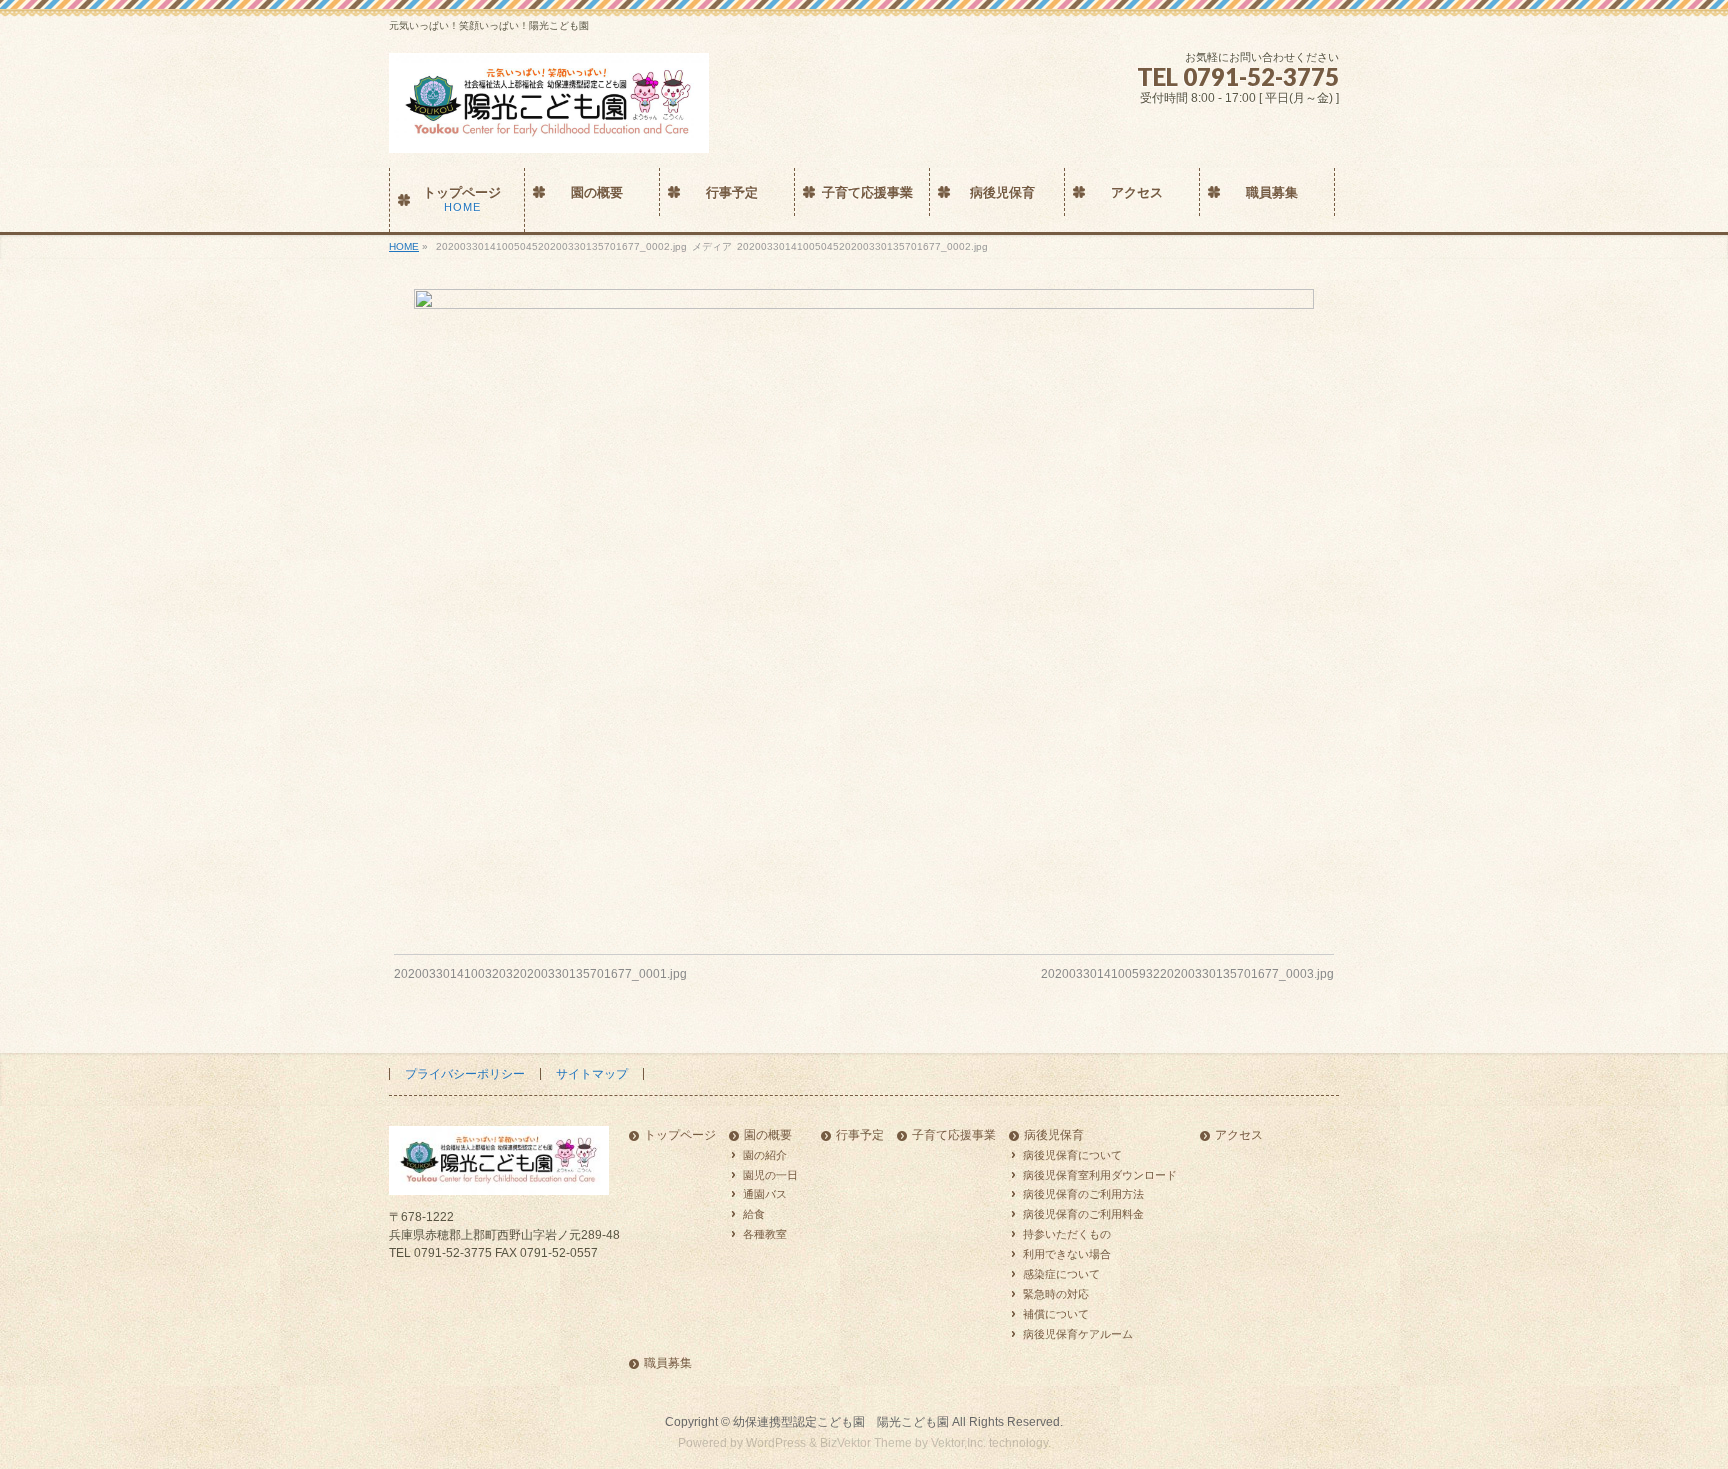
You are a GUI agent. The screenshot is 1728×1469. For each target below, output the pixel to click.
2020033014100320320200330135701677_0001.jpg (540, 974)
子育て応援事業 (954, 1135)
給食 (754, 1214)
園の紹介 (765, 1155)
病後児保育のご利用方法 (1083, 1194)
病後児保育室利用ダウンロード (1100, 1175)
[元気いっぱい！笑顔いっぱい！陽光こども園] (549, 130)
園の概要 (768, 1135)
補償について (1056, 1314)
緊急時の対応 (1056, 1294)
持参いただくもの (1067, 1234)
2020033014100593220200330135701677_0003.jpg (1187, 974)
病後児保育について (1072, 1155)
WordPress (776, 1443)
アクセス (1239, 1135)
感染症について (1061, 1274)
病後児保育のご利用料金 (1083, 1214)
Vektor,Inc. (958, 1443)
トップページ (680, 1135)
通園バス (765, 1194)
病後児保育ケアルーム (1078, 1334)
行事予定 (860, 1135)
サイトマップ (592, 1074)
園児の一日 (770, 1175)
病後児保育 (1054, 1135)
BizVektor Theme (866, 1443)
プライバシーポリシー (465, 1074)
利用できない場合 (1067, 1254)
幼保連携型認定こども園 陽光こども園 (841, 1422)
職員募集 (668, 1363)
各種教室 (765, 1234)
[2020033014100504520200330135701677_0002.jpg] (864, 606)
